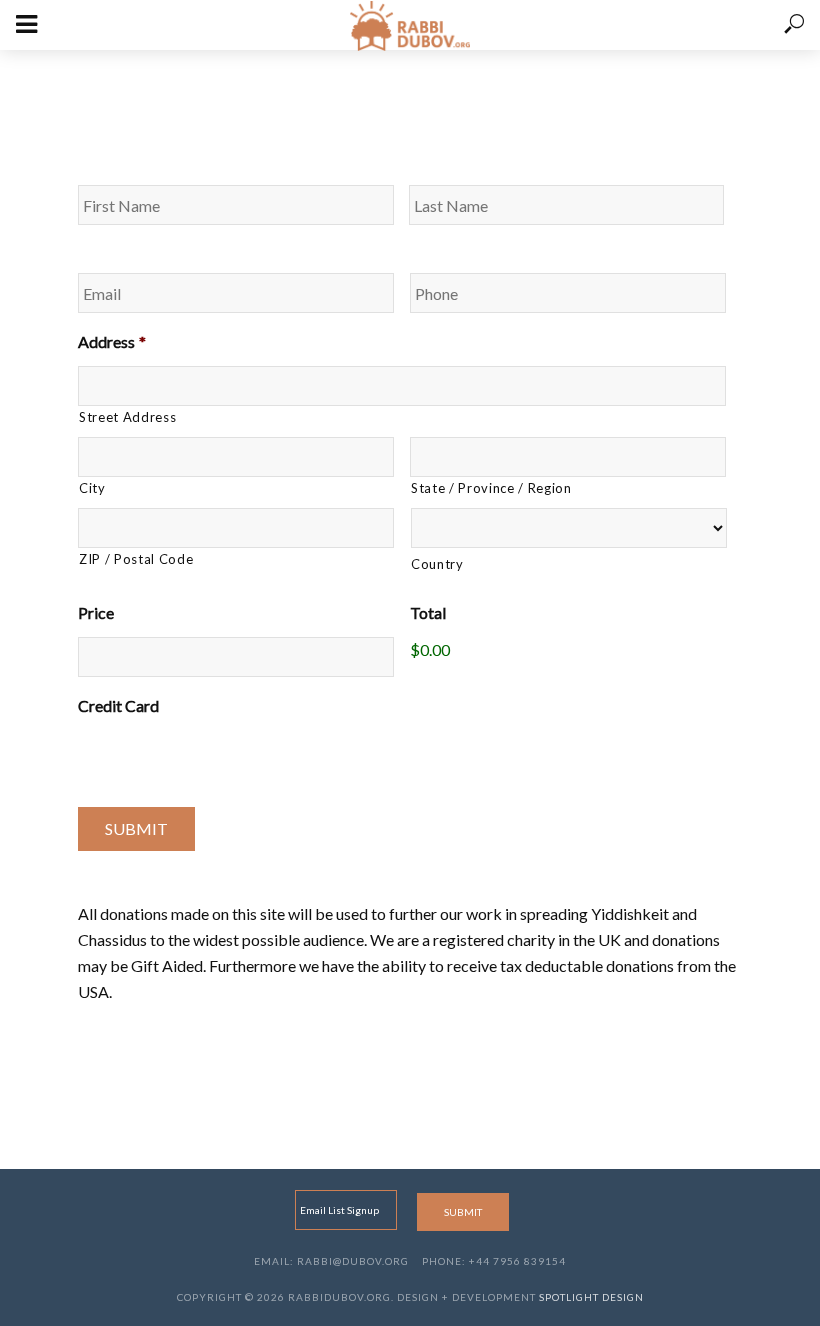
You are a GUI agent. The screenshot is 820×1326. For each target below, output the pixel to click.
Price (96, 612)
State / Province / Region (491, 488)
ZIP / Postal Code (136, 559)
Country (437, 564)
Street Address (127, 417)
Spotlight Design (591, 1297)
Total (428, 612)
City (92, 488)
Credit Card (118, 705)
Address (112, 341)
